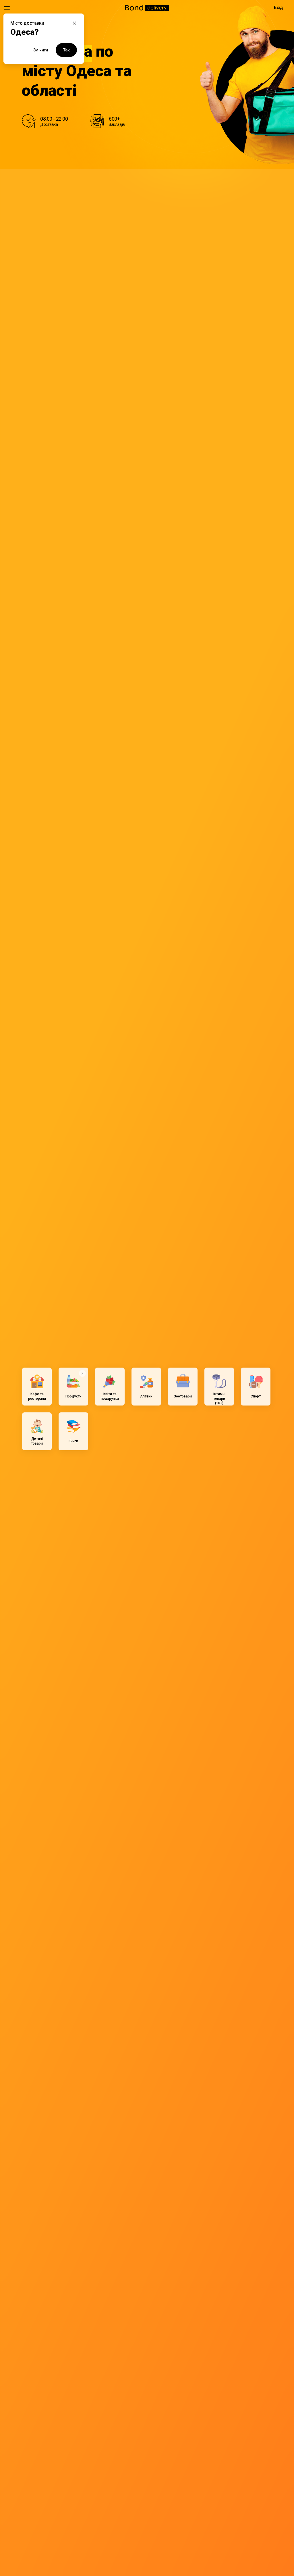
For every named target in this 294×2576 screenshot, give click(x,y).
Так (66, 50)
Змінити (41, 50)
